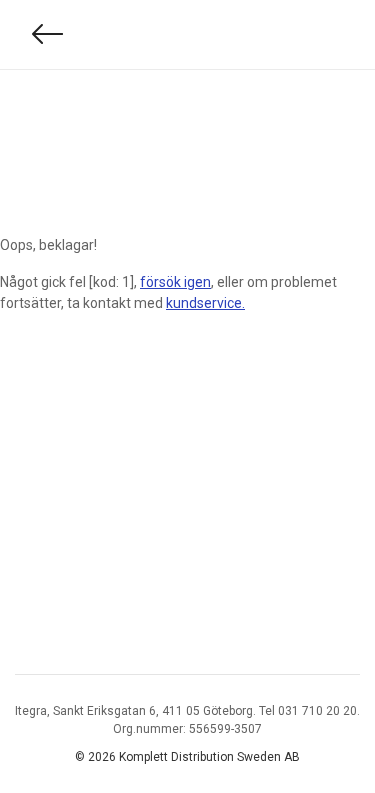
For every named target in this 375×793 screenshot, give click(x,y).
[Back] (48, 34)
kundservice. (205, 303)
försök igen (175, 282)
